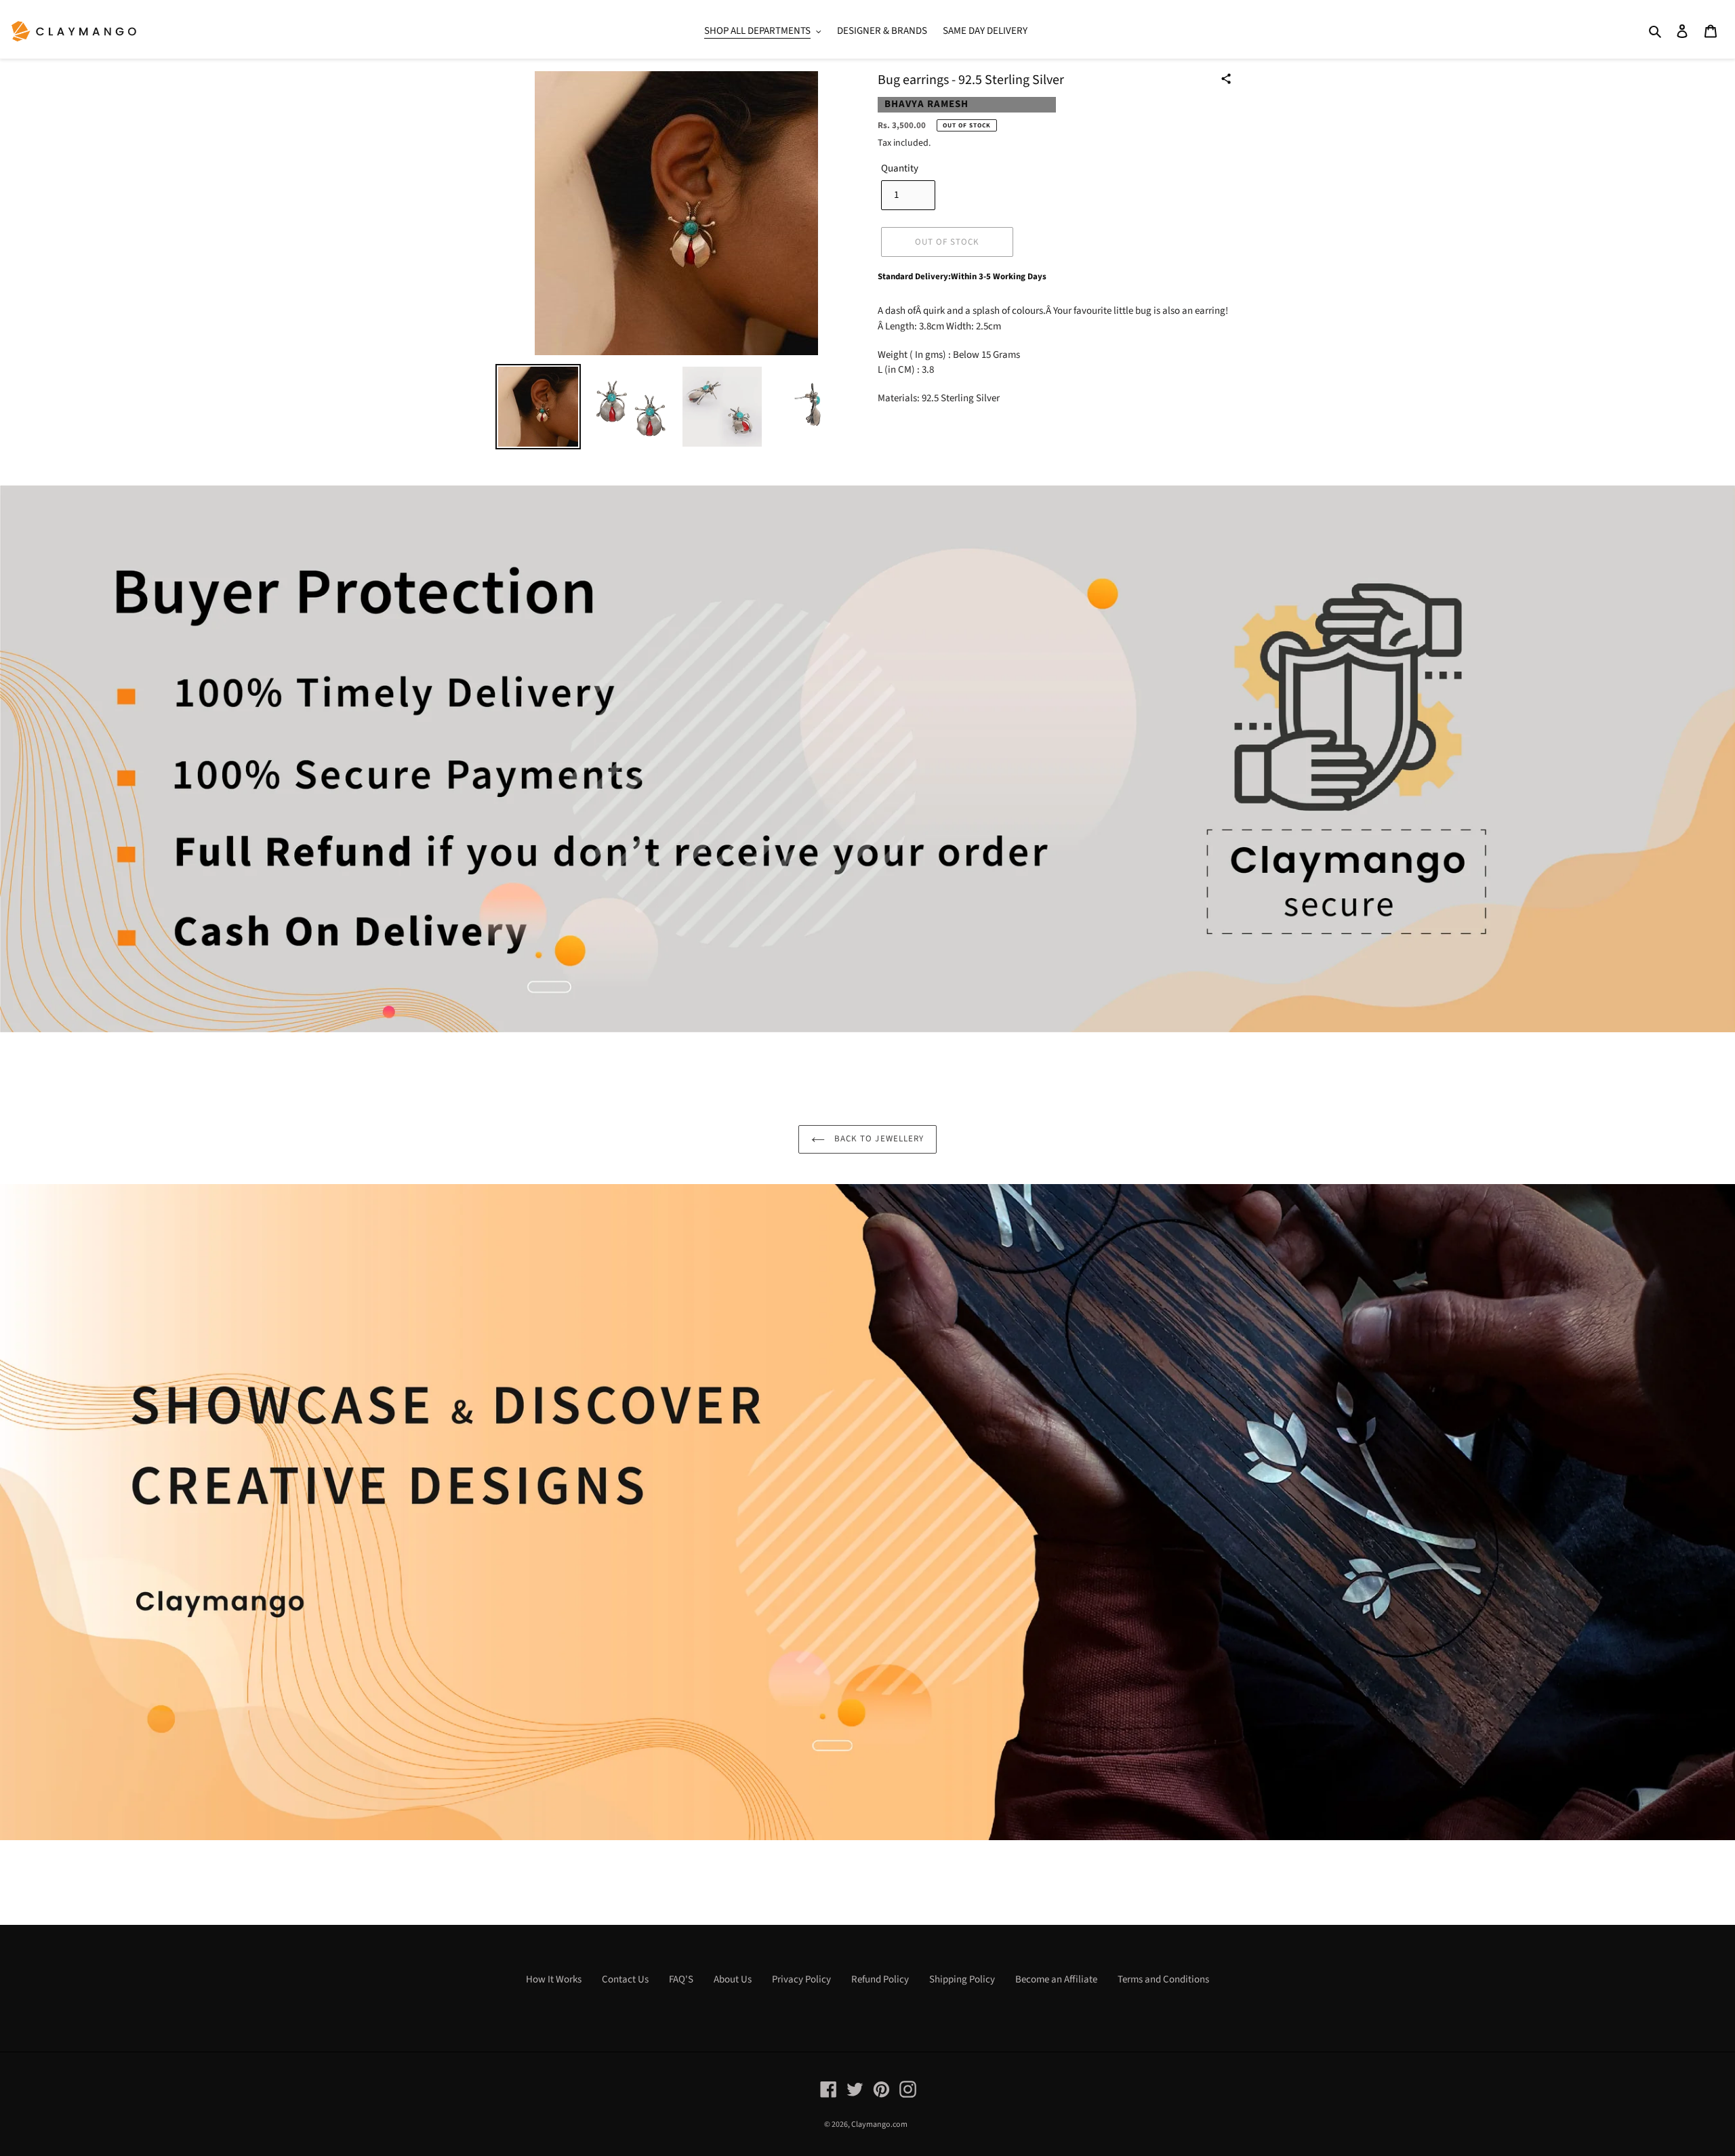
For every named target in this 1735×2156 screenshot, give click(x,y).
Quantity (900, 168)
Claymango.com (879, 2124)
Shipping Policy (962, 1979)
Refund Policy (880, 1979)
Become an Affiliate (1056, 1979)
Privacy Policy (801, 1979)
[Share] (1226, 79)
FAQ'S (681, 1979)
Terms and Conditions (1163, 1979)
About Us (733, 1979)
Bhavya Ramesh (926, 104)
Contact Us (625, 1979)
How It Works (554, 1979)
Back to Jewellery (878, 1139)
